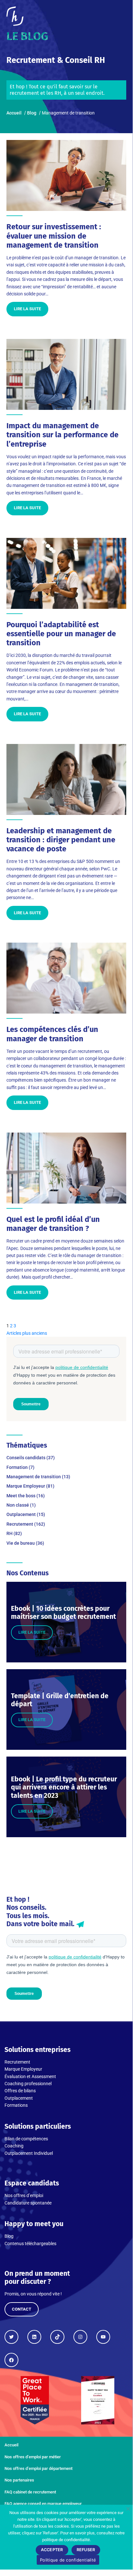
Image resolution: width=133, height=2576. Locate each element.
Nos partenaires (19, 2480)
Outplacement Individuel (29, 2153)
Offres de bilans (20, 2091)
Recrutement (17, 2062)
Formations (16, 2105)
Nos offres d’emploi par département (38, 2468)
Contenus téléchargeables (30, 2244)
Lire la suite (27, 309)
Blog (9, 2236)
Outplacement (19, 2098)
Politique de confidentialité (68, 2560)
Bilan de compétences (26, 2139)
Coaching (14, 2146)
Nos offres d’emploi (24, 2195)
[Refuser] (128, 2509)
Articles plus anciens (27, 1333)
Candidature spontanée (28, 2203)
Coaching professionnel (28, 2084)
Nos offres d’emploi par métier (33, 2457)
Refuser (86, 2550)
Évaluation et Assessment (30, 2076)
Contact (22, 2309)
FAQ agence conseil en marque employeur (43, 2504)
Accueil (11, 2445)
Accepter (52, 2550)
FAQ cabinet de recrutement (30, 2492)
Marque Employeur (23, 2069)
